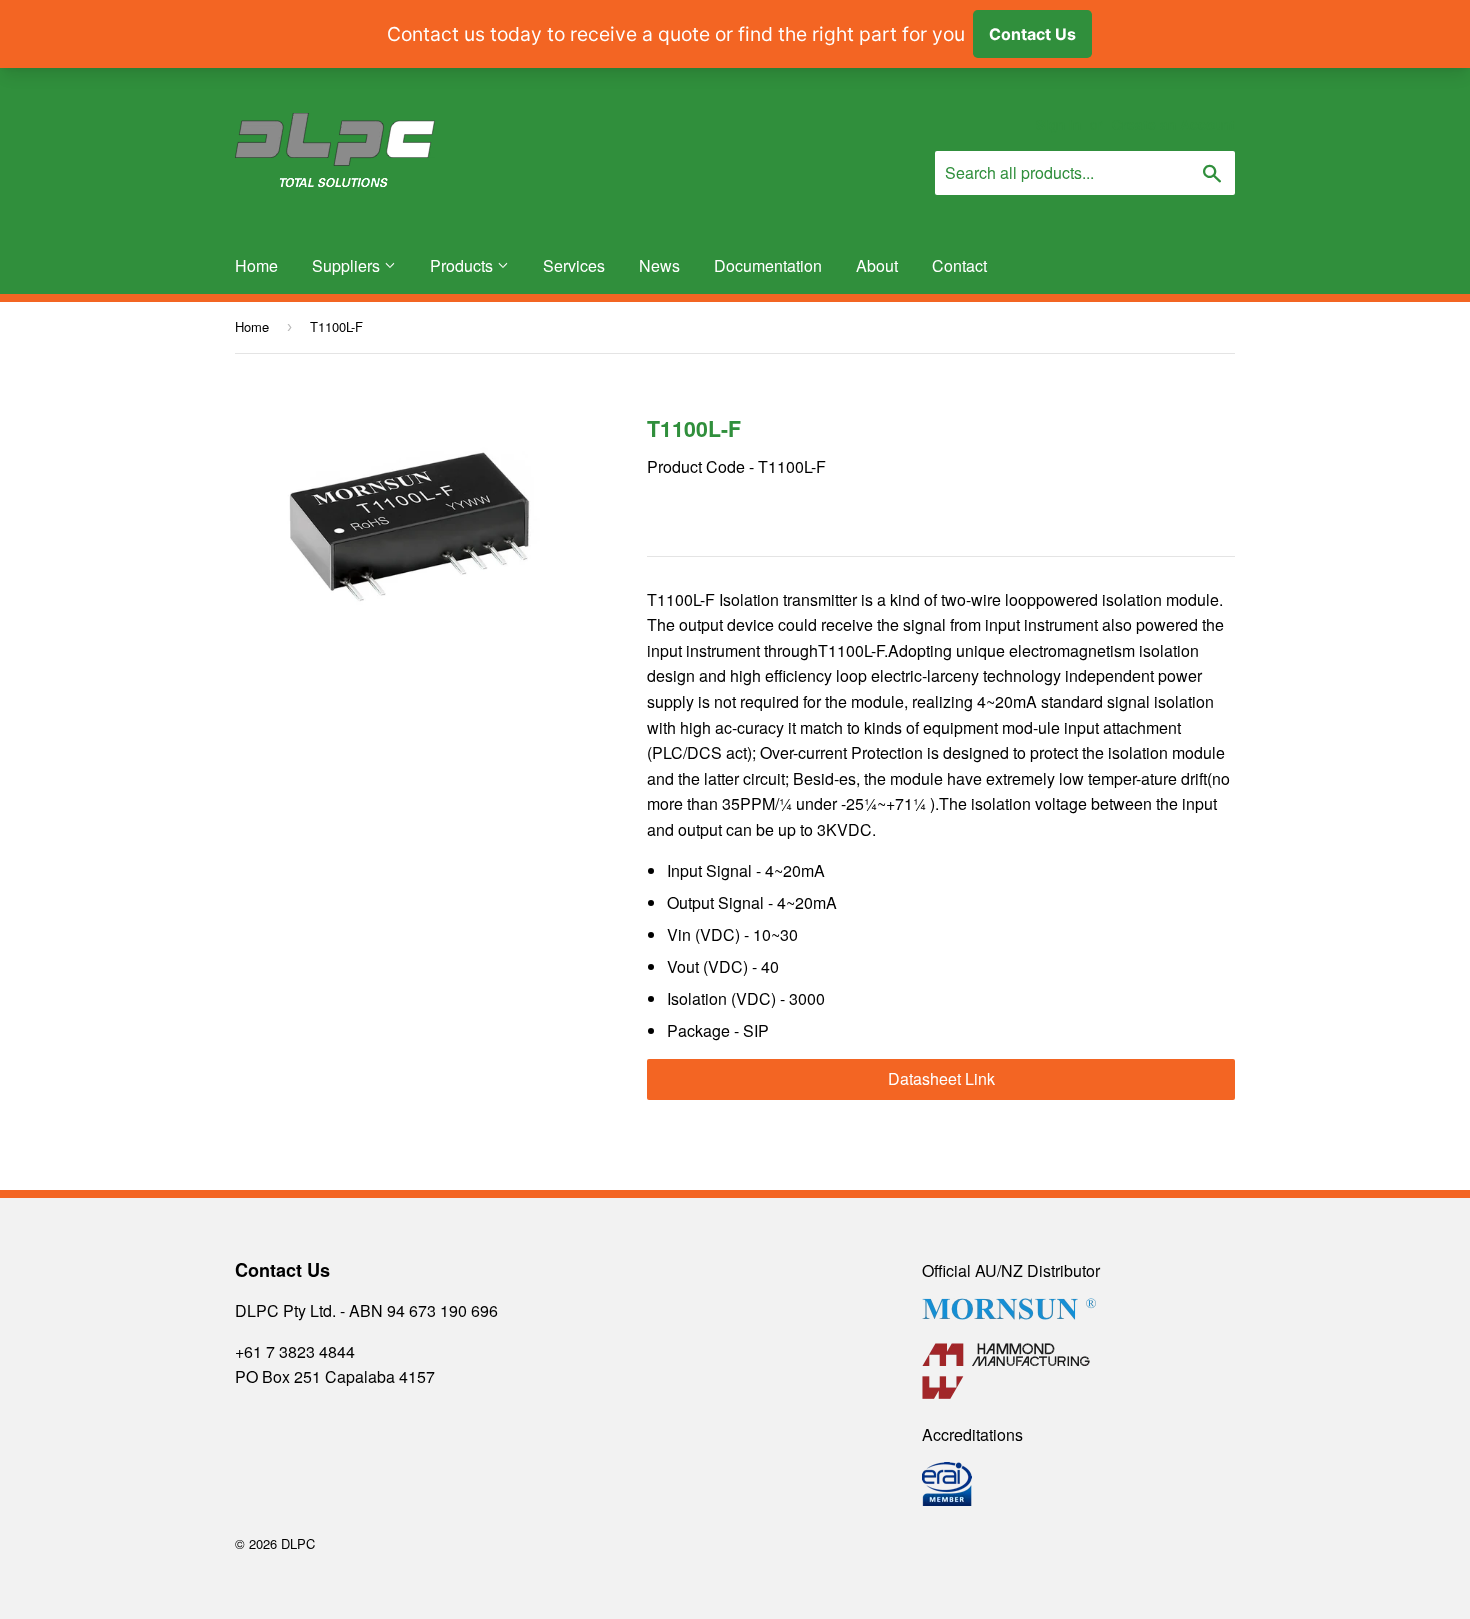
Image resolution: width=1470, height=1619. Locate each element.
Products (463, 265)
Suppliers (348, 265)
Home (256, 265)
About (877, 265)
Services (574, 265)
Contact (959, 265)
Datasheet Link (941, 1078)
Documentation (768, 265)
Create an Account (1173, 124)
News (659, 265)
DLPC (298, 1543)
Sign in (1058, 124)
